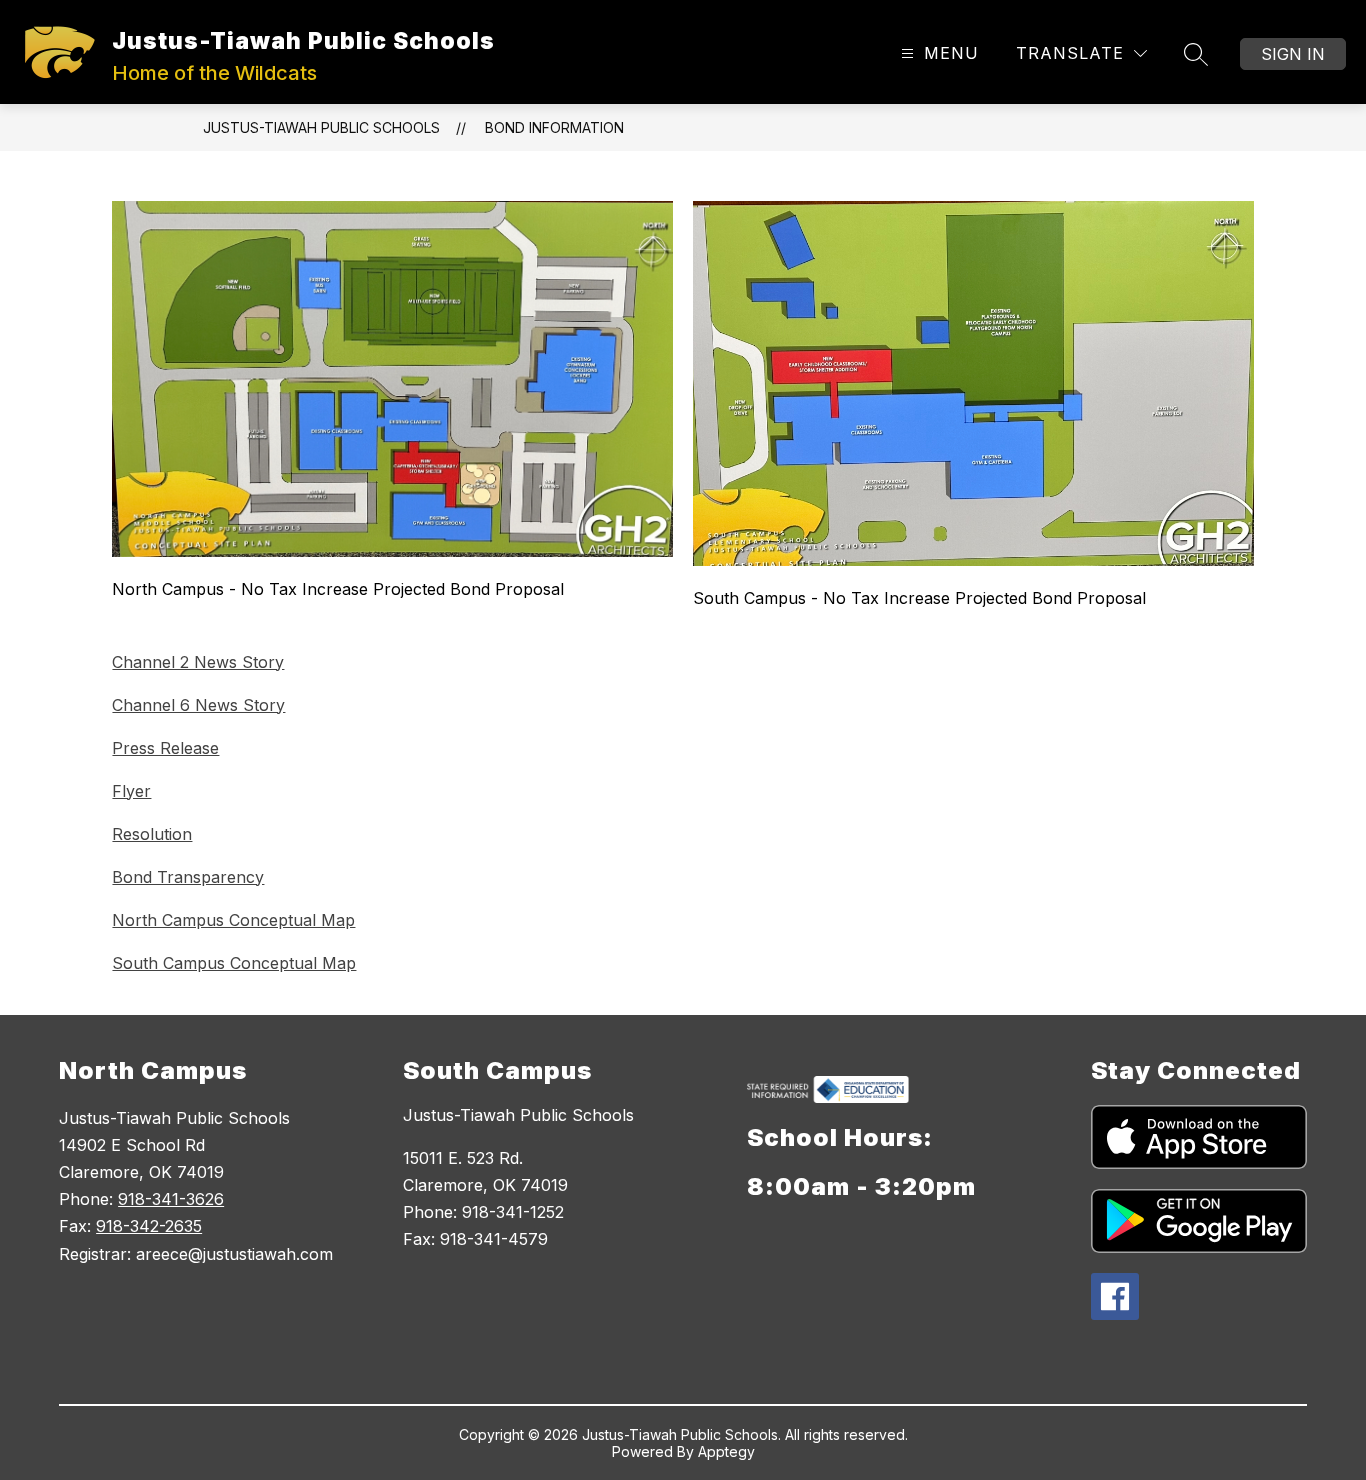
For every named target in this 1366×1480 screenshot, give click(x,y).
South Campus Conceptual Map (234, 963)
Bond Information (554, 127)
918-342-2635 (149, 1226)
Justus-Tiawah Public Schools (321, 127)
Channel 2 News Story (198, 662)
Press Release (165, 748)
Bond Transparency (188, 877)
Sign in (1293, 54)
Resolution (152, 834)
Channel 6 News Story (198, 705)
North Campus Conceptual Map (233, 920)
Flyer (131, 791)
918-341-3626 (171, 1199)
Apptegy (726, 1451)
